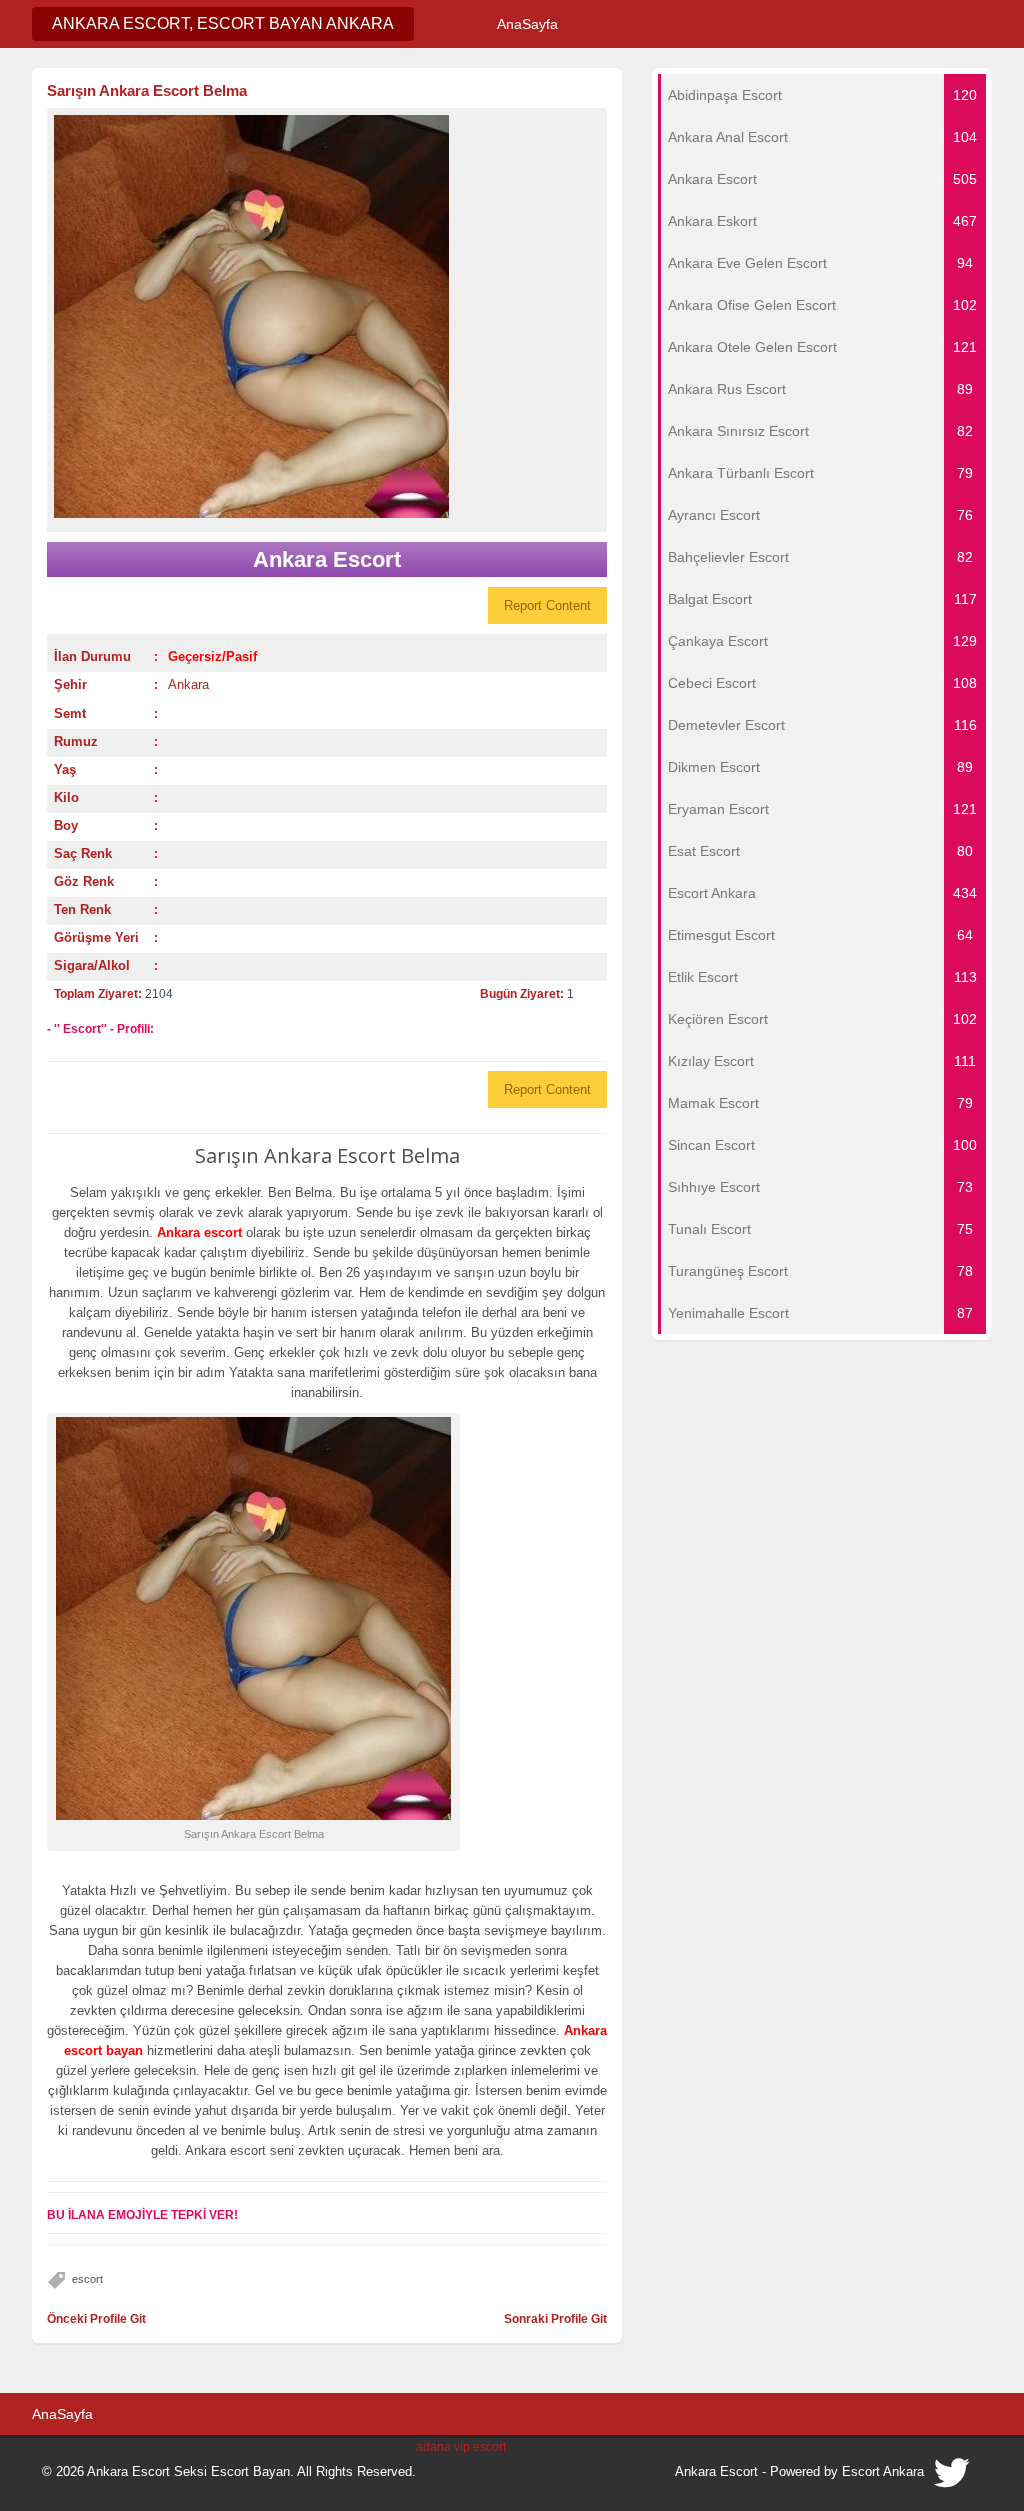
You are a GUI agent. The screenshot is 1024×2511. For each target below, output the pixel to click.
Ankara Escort (716, 2471)
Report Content (547, 605)
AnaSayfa (527, 24)
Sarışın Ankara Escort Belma (147, 90)
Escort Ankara (883, 2471)
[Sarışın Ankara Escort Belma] (327, 316)
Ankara (188, 684)
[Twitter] (953, 2478)
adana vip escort (461, 2447)
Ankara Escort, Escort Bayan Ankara (223, 23)
